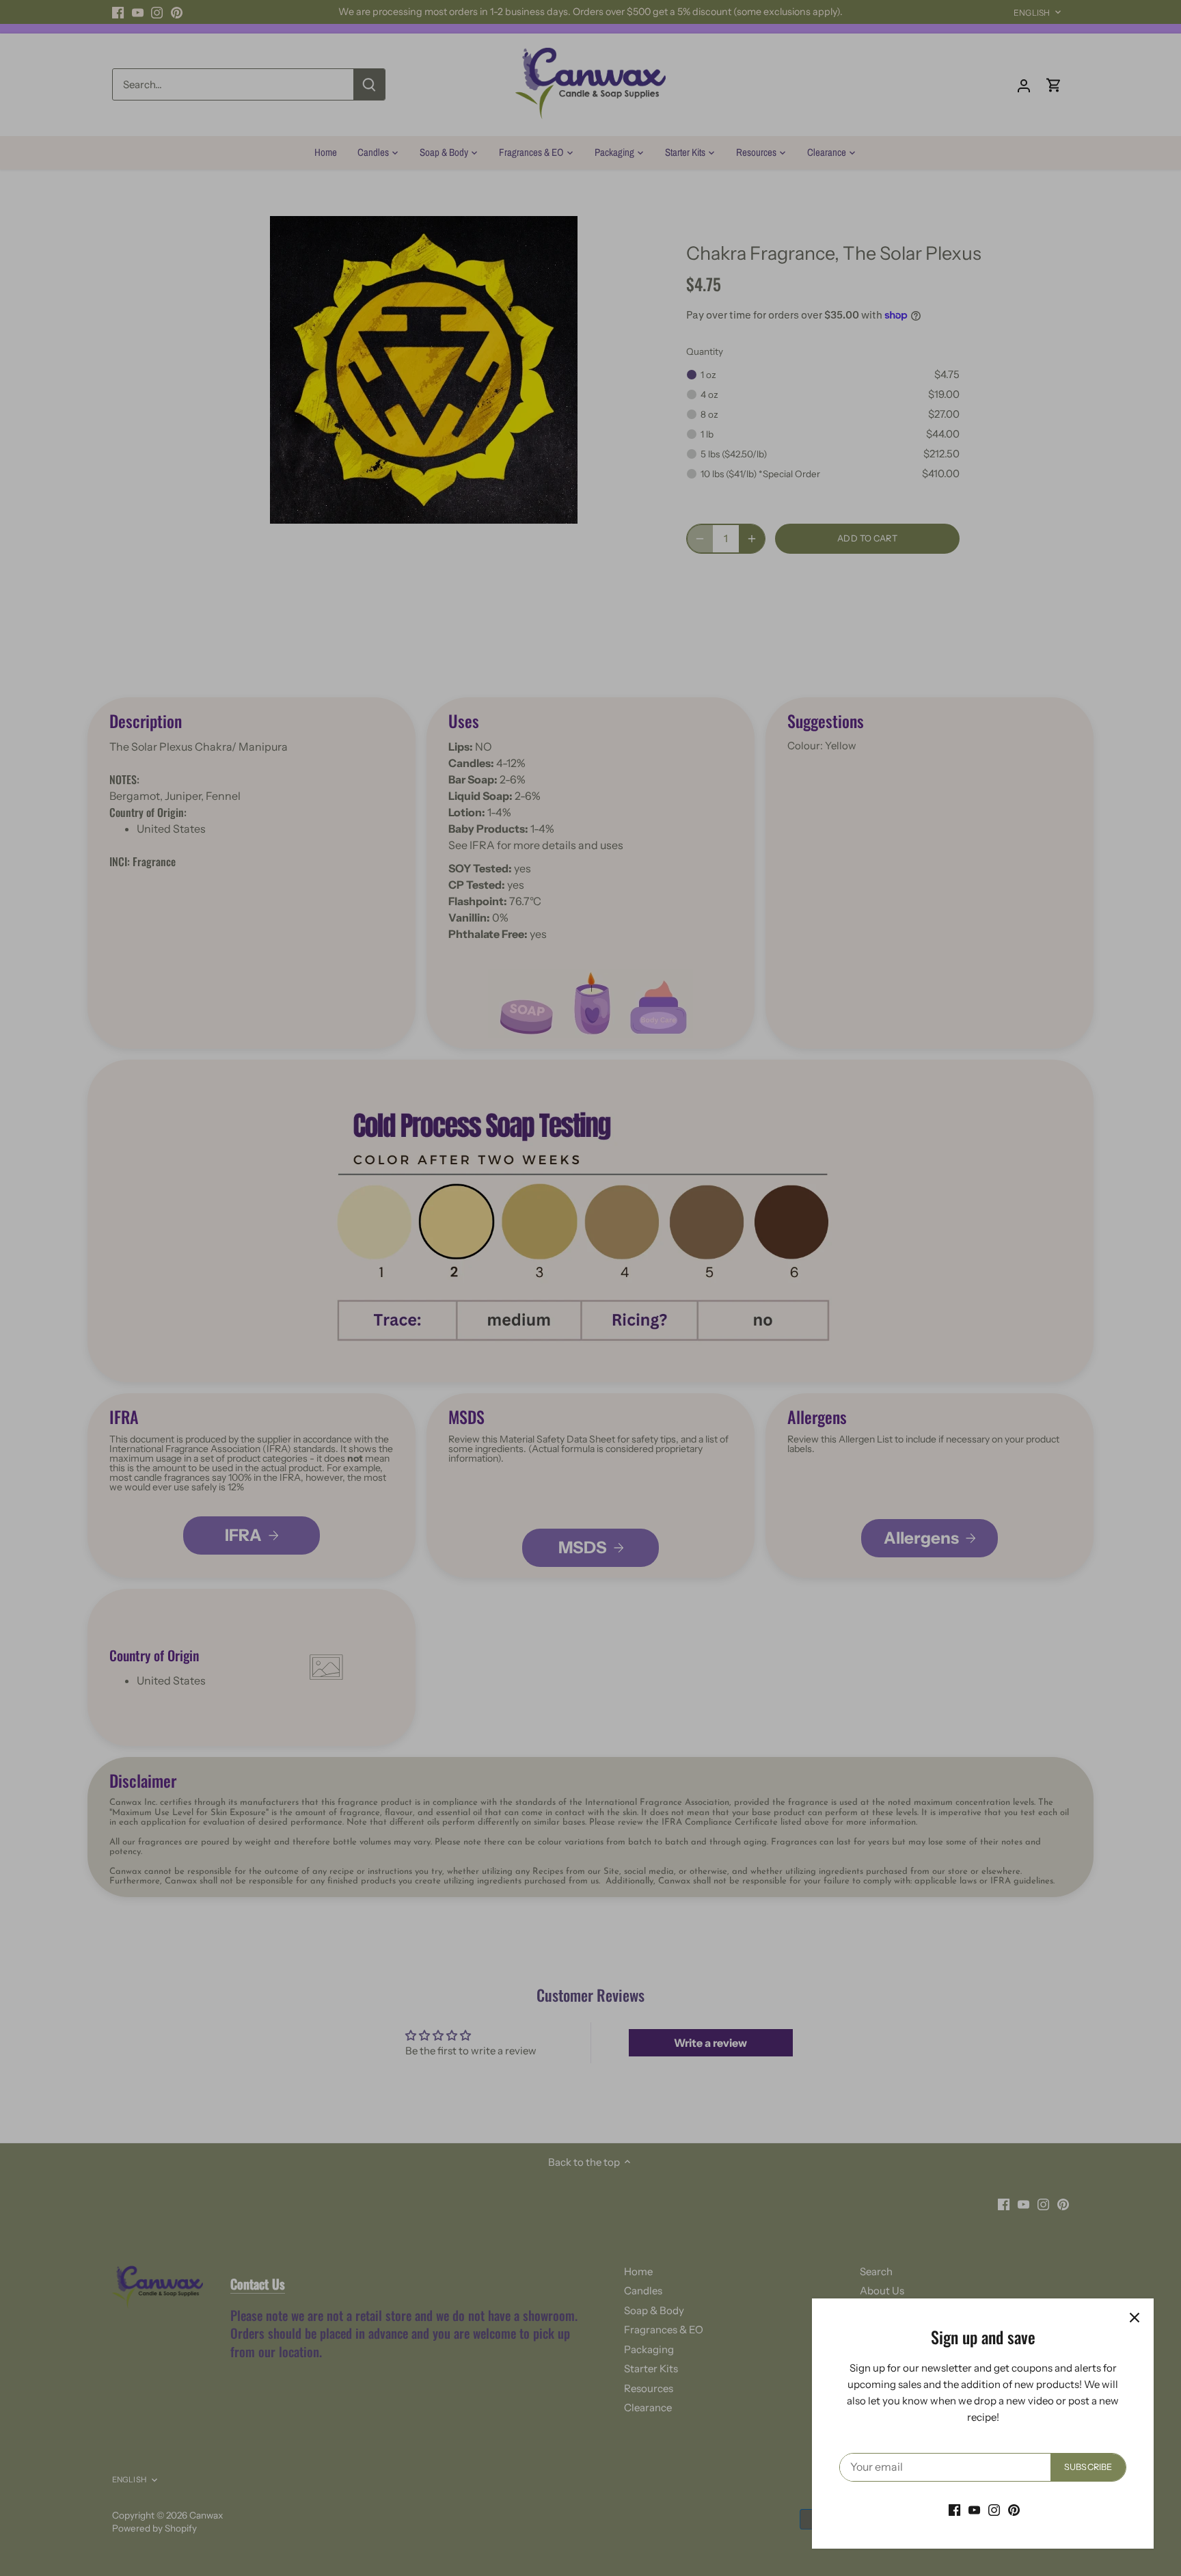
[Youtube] (974, 2509)
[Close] (1135, 2318)
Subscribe (1088, 2467)
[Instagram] (994, 2509)
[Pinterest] (1014, 2509)
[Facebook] (954, 2509)
